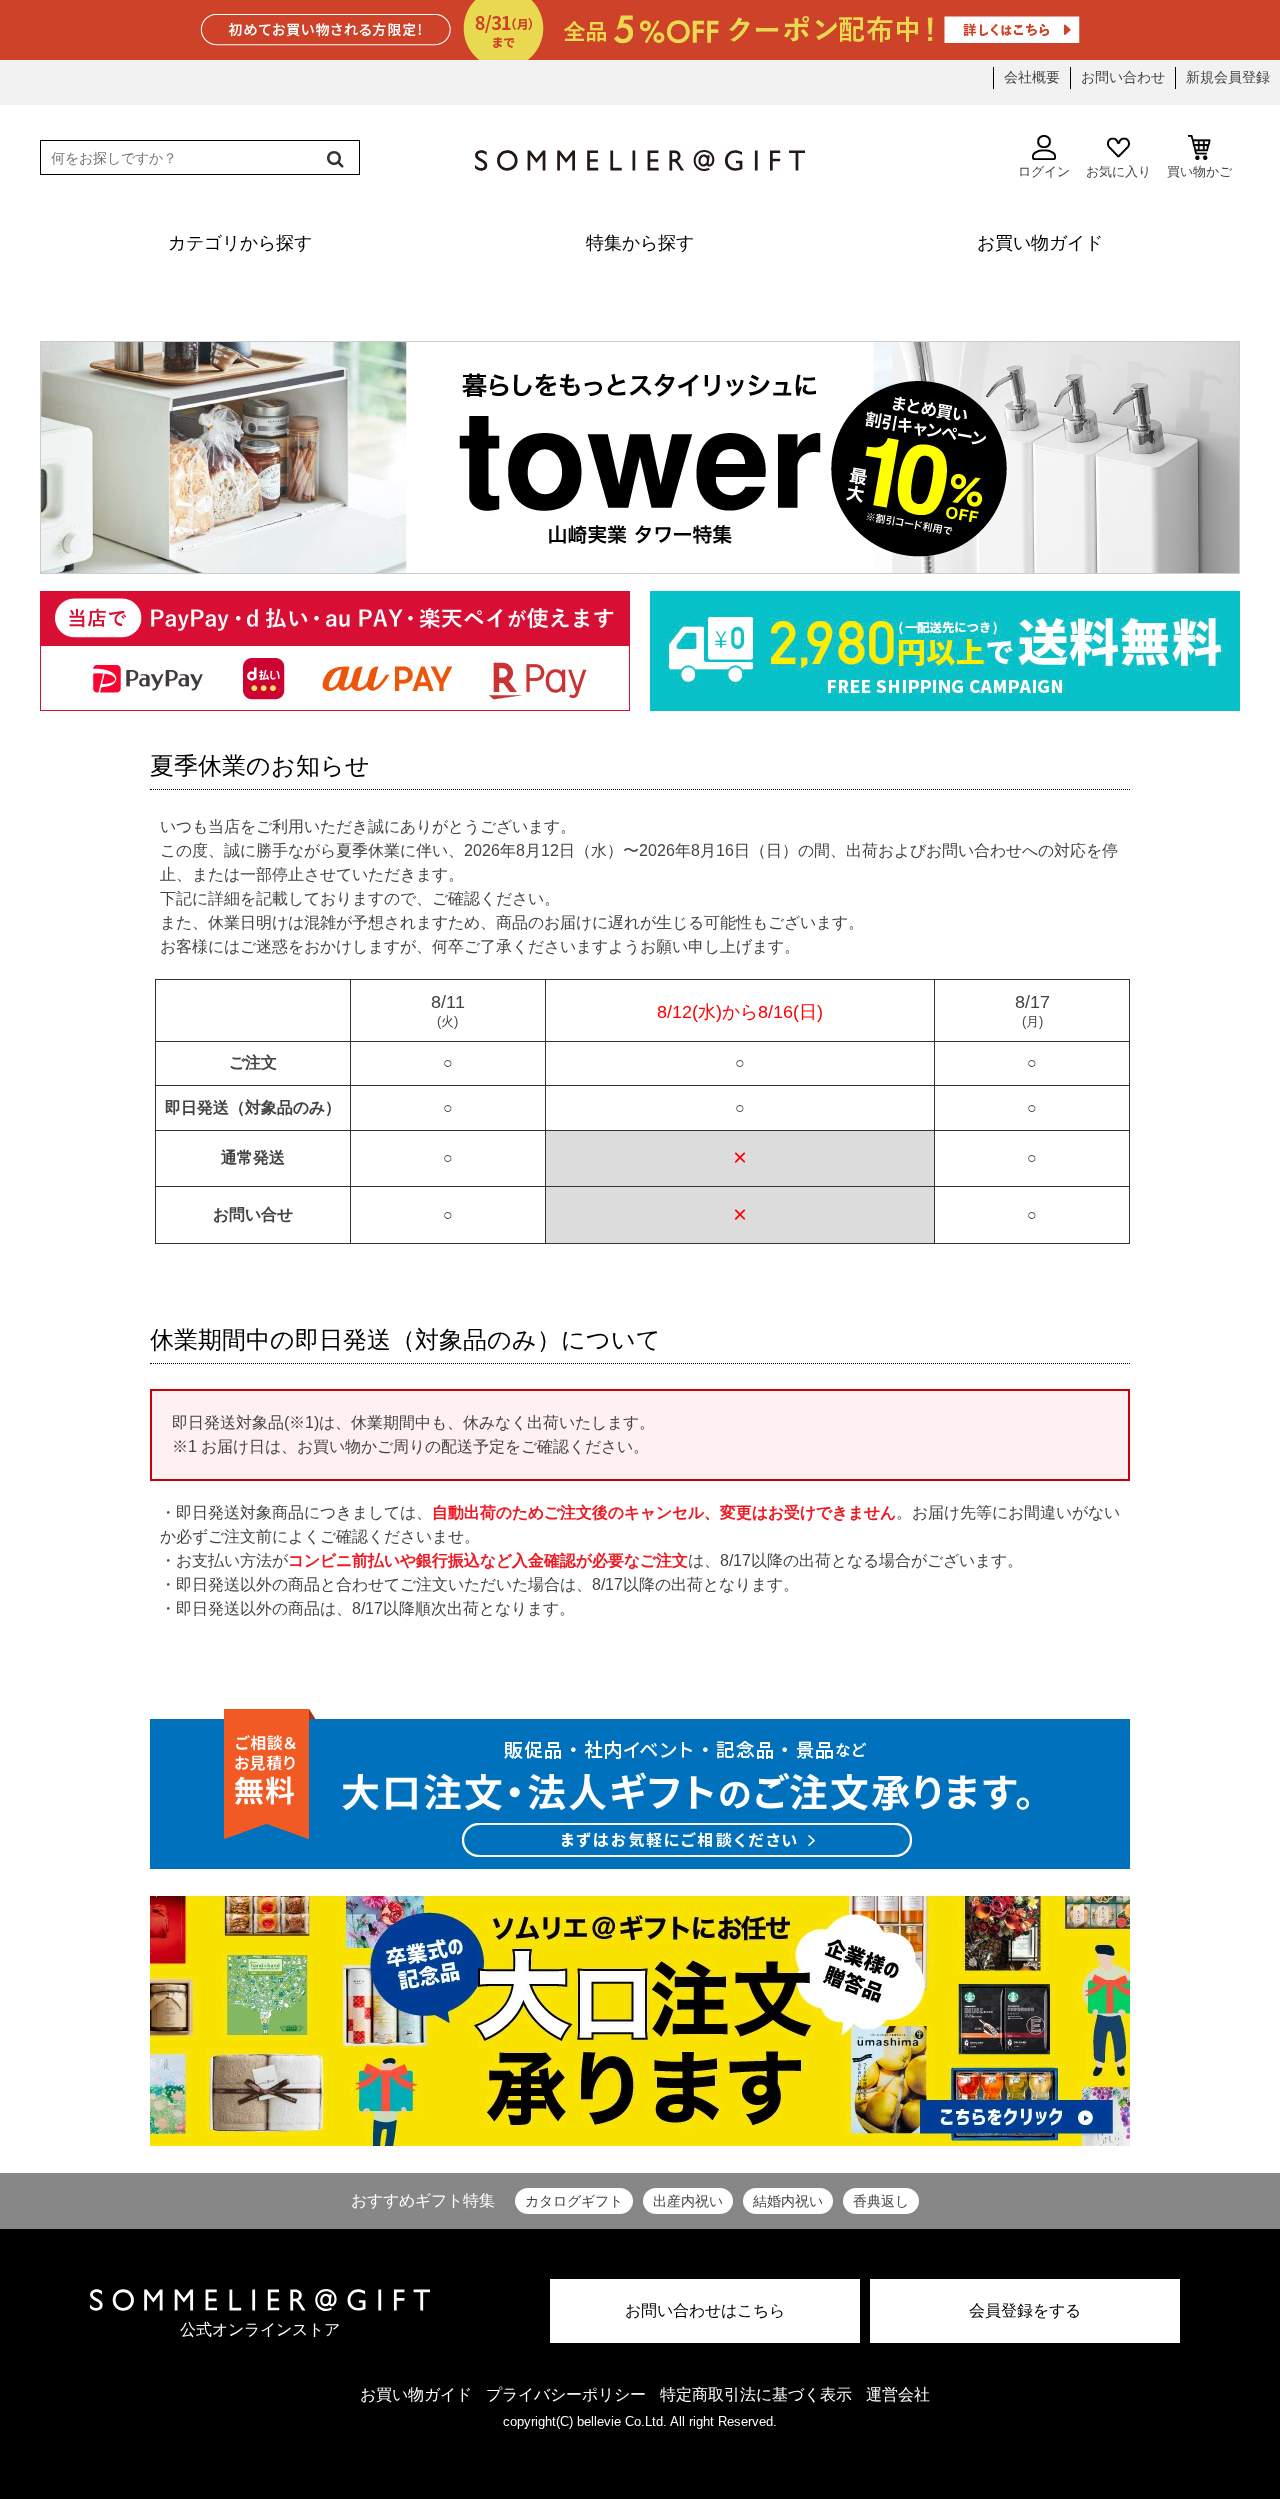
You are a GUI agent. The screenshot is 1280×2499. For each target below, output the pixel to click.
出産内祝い (688, 2201)
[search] (333, 159)
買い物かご (1199, 171)
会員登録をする (1025, 2310)
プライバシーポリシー (566, 2394)
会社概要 (1032, 77)
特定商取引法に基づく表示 (756, 2394)
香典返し (881, 2201)
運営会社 (898, 2394)
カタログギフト (574, 2201)
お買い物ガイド (416, 2394)
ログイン (1044, 171)
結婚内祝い (788, 2201)
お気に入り (1118, 171)
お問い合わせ (1123, 77)
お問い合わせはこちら (705, 2310)
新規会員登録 (1228, 77)
